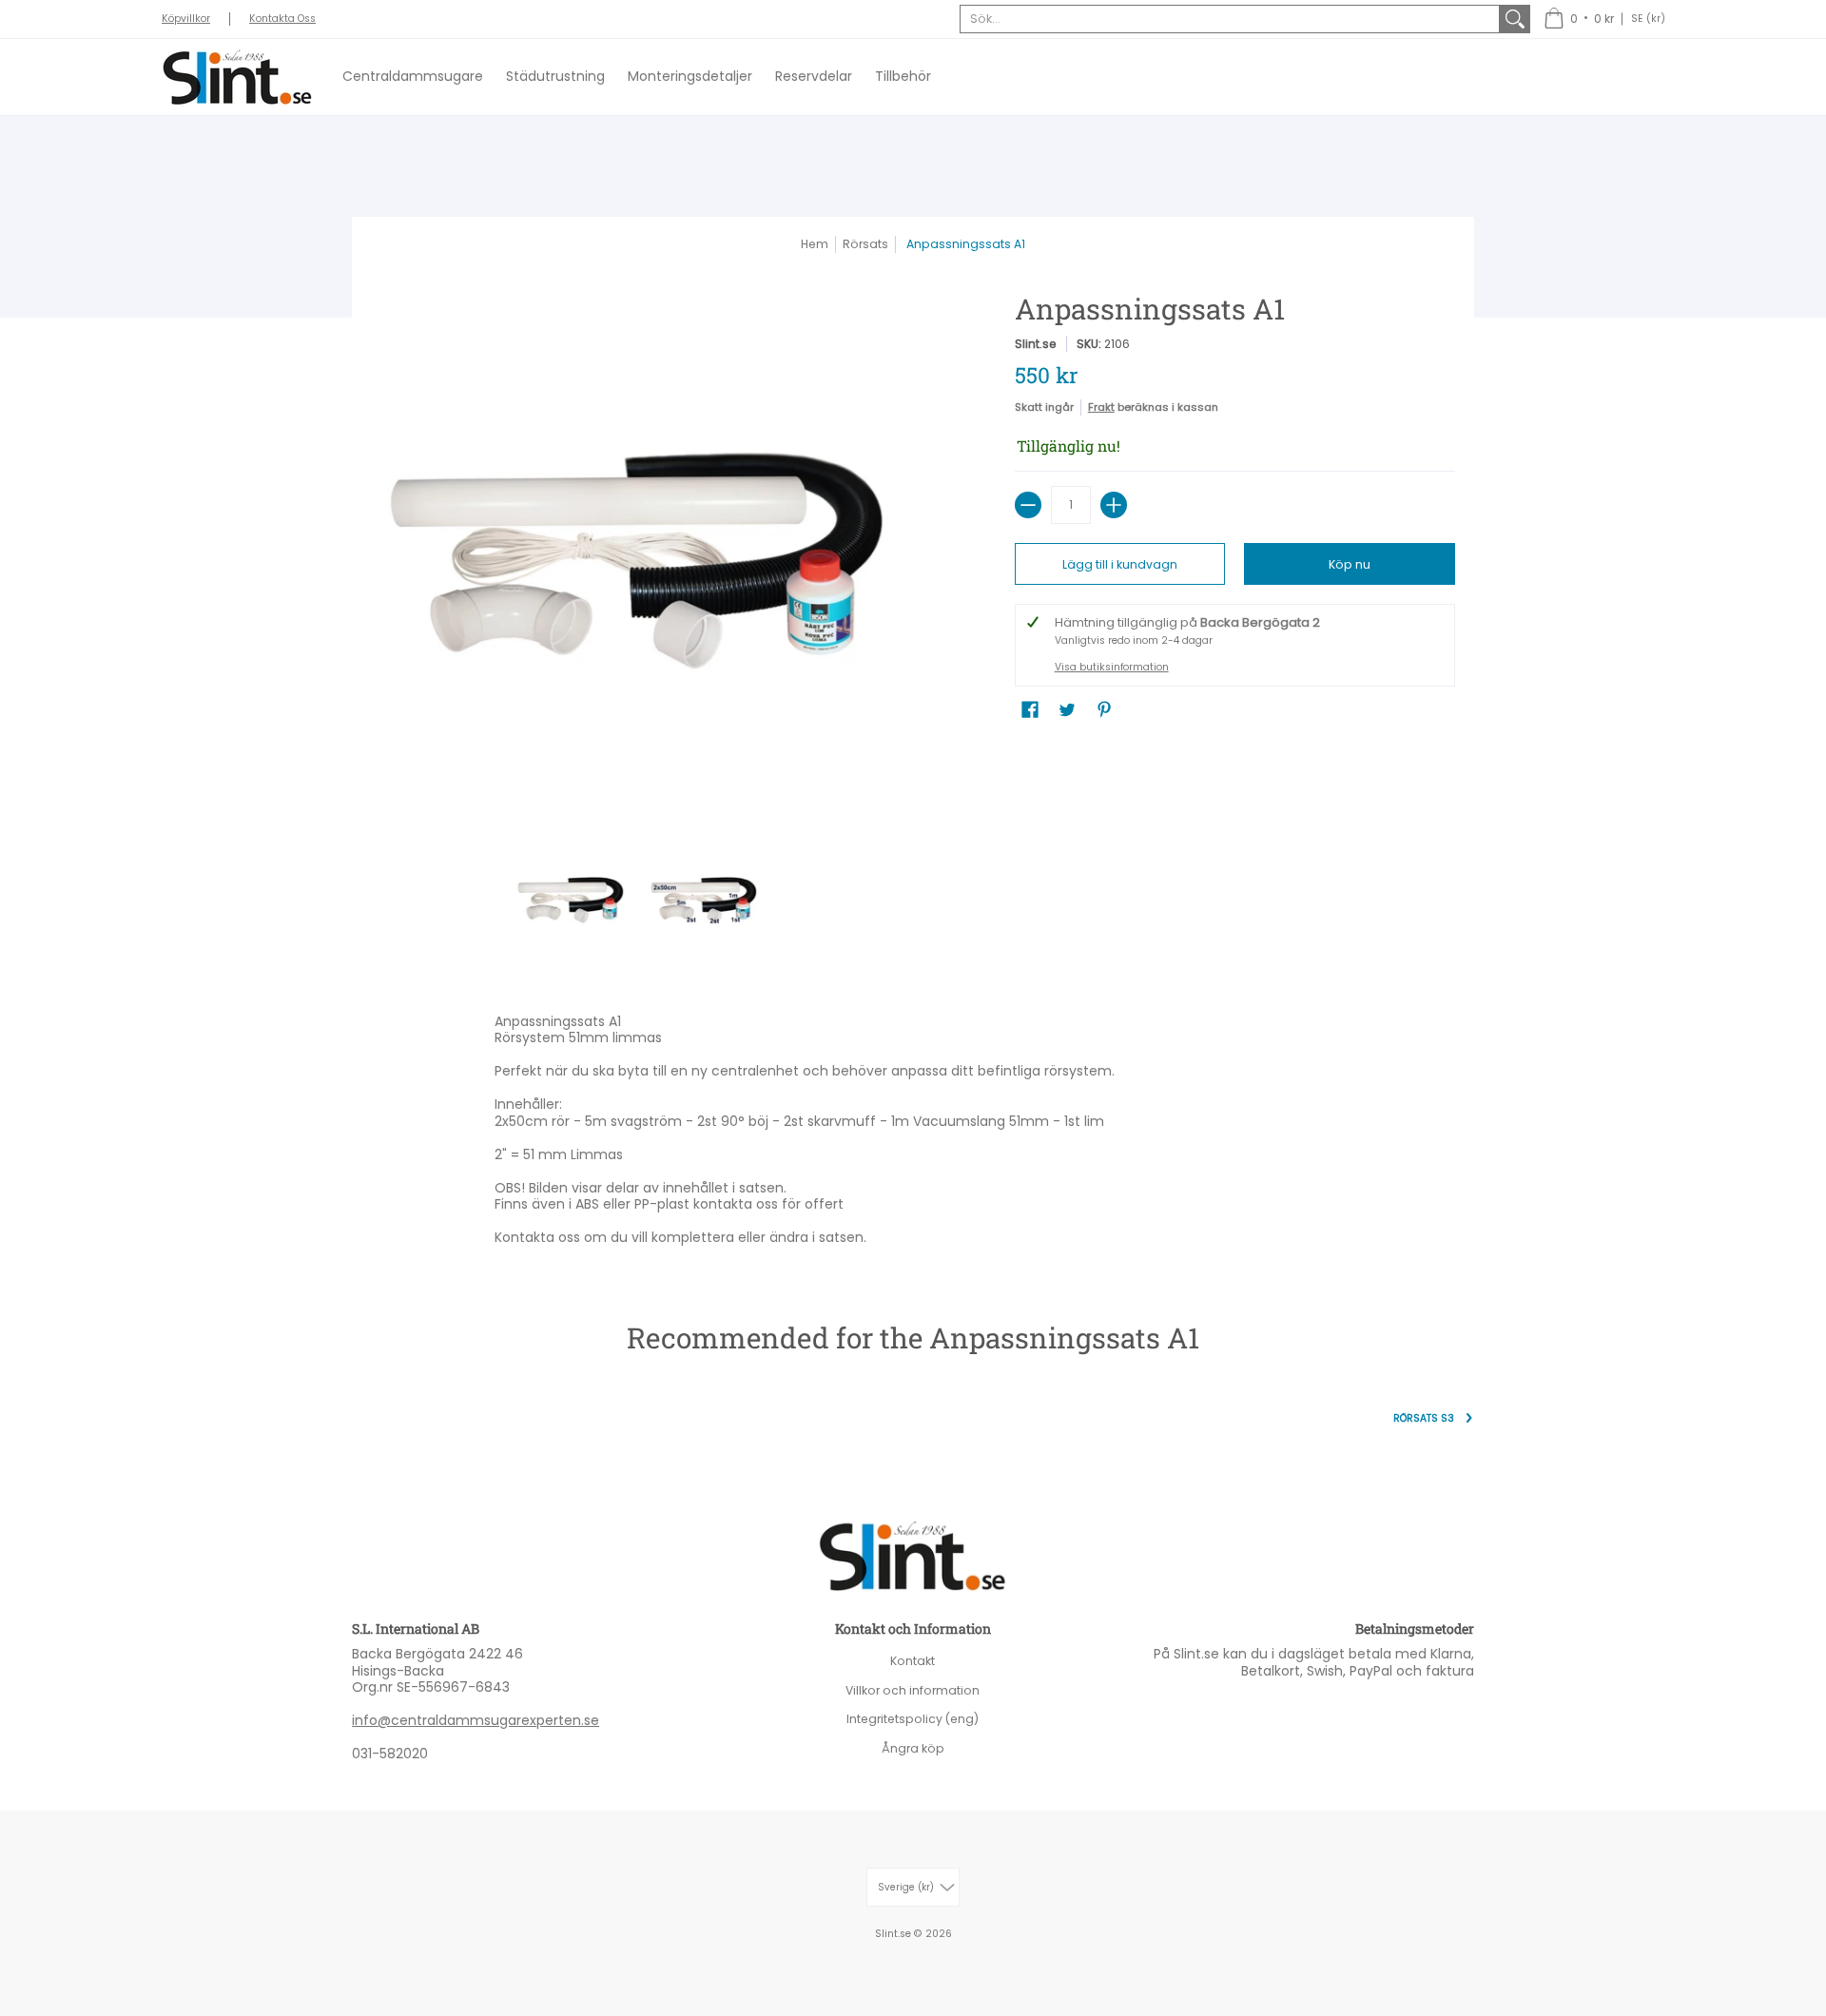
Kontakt (913, 1661)
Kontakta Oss (282, 19)
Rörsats (865, 244)
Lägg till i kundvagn (1120, 564)
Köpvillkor (186, 19)
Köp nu (1350, 564)
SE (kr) (1648, 19)
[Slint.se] (238, 77)
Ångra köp (913, 1748)
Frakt (1101, 407)
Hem (815, 244)
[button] (1579, 19)
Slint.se (1036, 344)
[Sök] (1515, 19)
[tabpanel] (913, 1134)
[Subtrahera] (1028, 505)
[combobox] (1230, 19)
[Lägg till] (1114, 505)
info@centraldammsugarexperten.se (476, 1720)
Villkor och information (913, 1690)
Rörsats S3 (1424, 1418)
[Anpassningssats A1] (571, 900)
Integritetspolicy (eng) (913, 1719)
